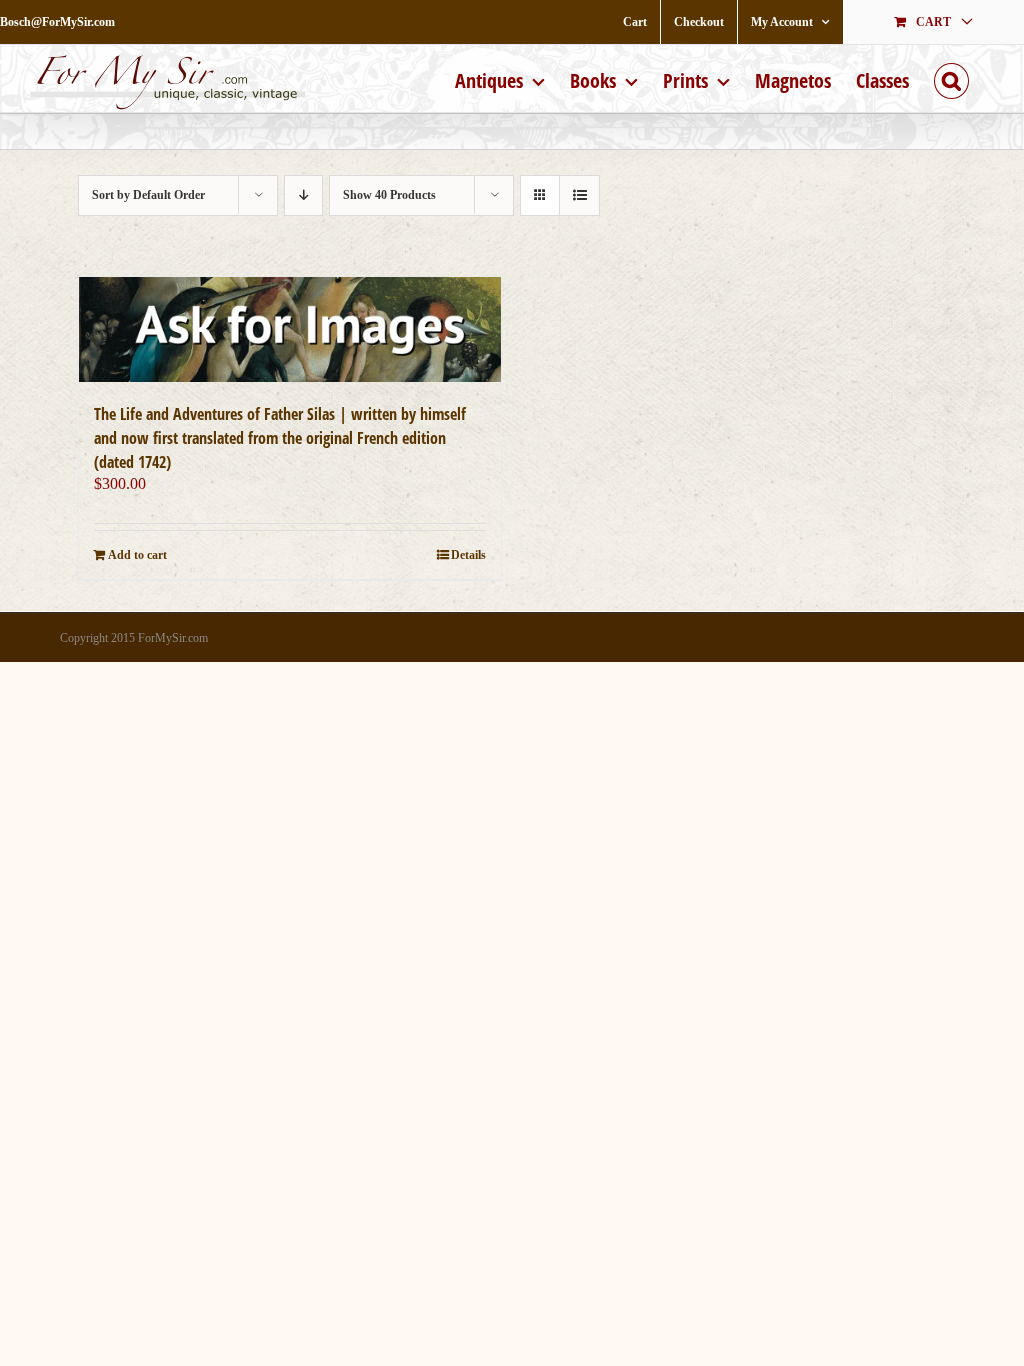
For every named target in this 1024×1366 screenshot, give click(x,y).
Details (468, 555)
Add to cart (137, 555)
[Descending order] (303, 195)
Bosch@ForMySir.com (57, 22)
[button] (951, 78)
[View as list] (579, 195)
